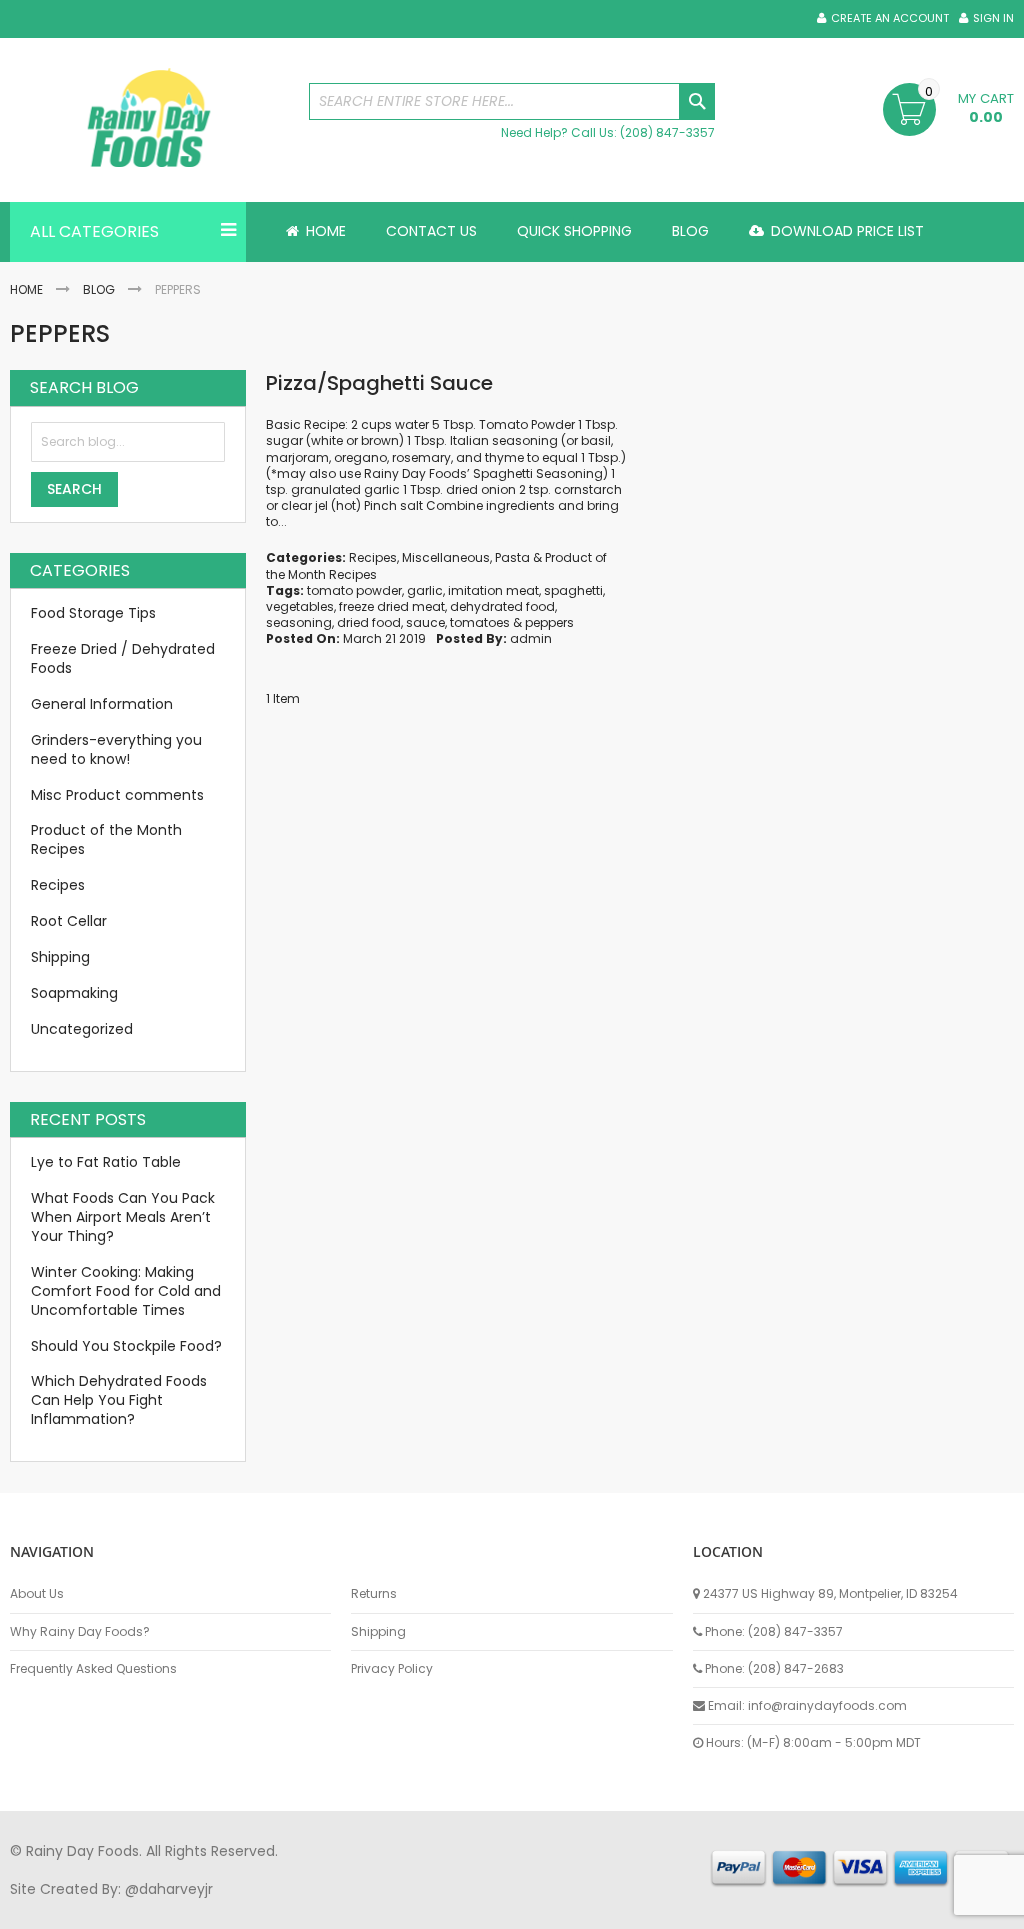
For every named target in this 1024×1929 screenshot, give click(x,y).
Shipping (60, 957)
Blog (99, 289)
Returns (374, 1594)
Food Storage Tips (93, 613)
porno (30, 1908)
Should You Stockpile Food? (126, 1346)
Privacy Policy (392, 1669)
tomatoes (480, 622)
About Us (37, 1594)
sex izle (396, 1908)
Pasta (512, 557)
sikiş (68, 1908)
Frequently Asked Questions (93, 1669)
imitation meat (493, 590)
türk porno (669, 1908)
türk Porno (460, 1908)
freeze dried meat (392, 606)
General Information (102, 704)
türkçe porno (256, 1908)
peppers (549, 622)
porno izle (119, 1908)
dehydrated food (502, 606)
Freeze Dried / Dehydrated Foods (123, 658)
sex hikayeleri (828, 1908)
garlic (425, 590)
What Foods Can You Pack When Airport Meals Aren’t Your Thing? (123, 1217)
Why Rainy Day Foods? (80, 1632)
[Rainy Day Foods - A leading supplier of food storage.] (149, 120)
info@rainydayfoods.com (827, 1705)
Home (26, 289)
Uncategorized (82, 1029)
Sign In (993, 18)
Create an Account (890, 18)
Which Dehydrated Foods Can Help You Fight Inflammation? (119, 1400)
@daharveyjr (169, 1889)
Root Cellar (69, 921)
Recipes (373, 557)
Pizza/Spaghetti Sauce (379, 383)
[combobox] (512, 101)
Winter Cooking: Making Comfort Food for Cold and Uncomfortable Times (126, 1291)
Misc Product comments (117, 795)
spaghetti (573, 590)
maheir (182, 1908)
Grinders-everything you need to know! (116, 749)
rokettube (743, 1908)
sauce (425, 622)
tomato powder (354, 590)
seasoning (299, 622)
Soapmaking (74, 993)
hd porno (336, 1908)
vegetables (300, 606)
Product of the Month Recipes (106, 839)
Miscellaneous (446, 557)
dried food (369, 622)
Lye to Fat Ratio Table (106, 1162)
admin (531, 638)
